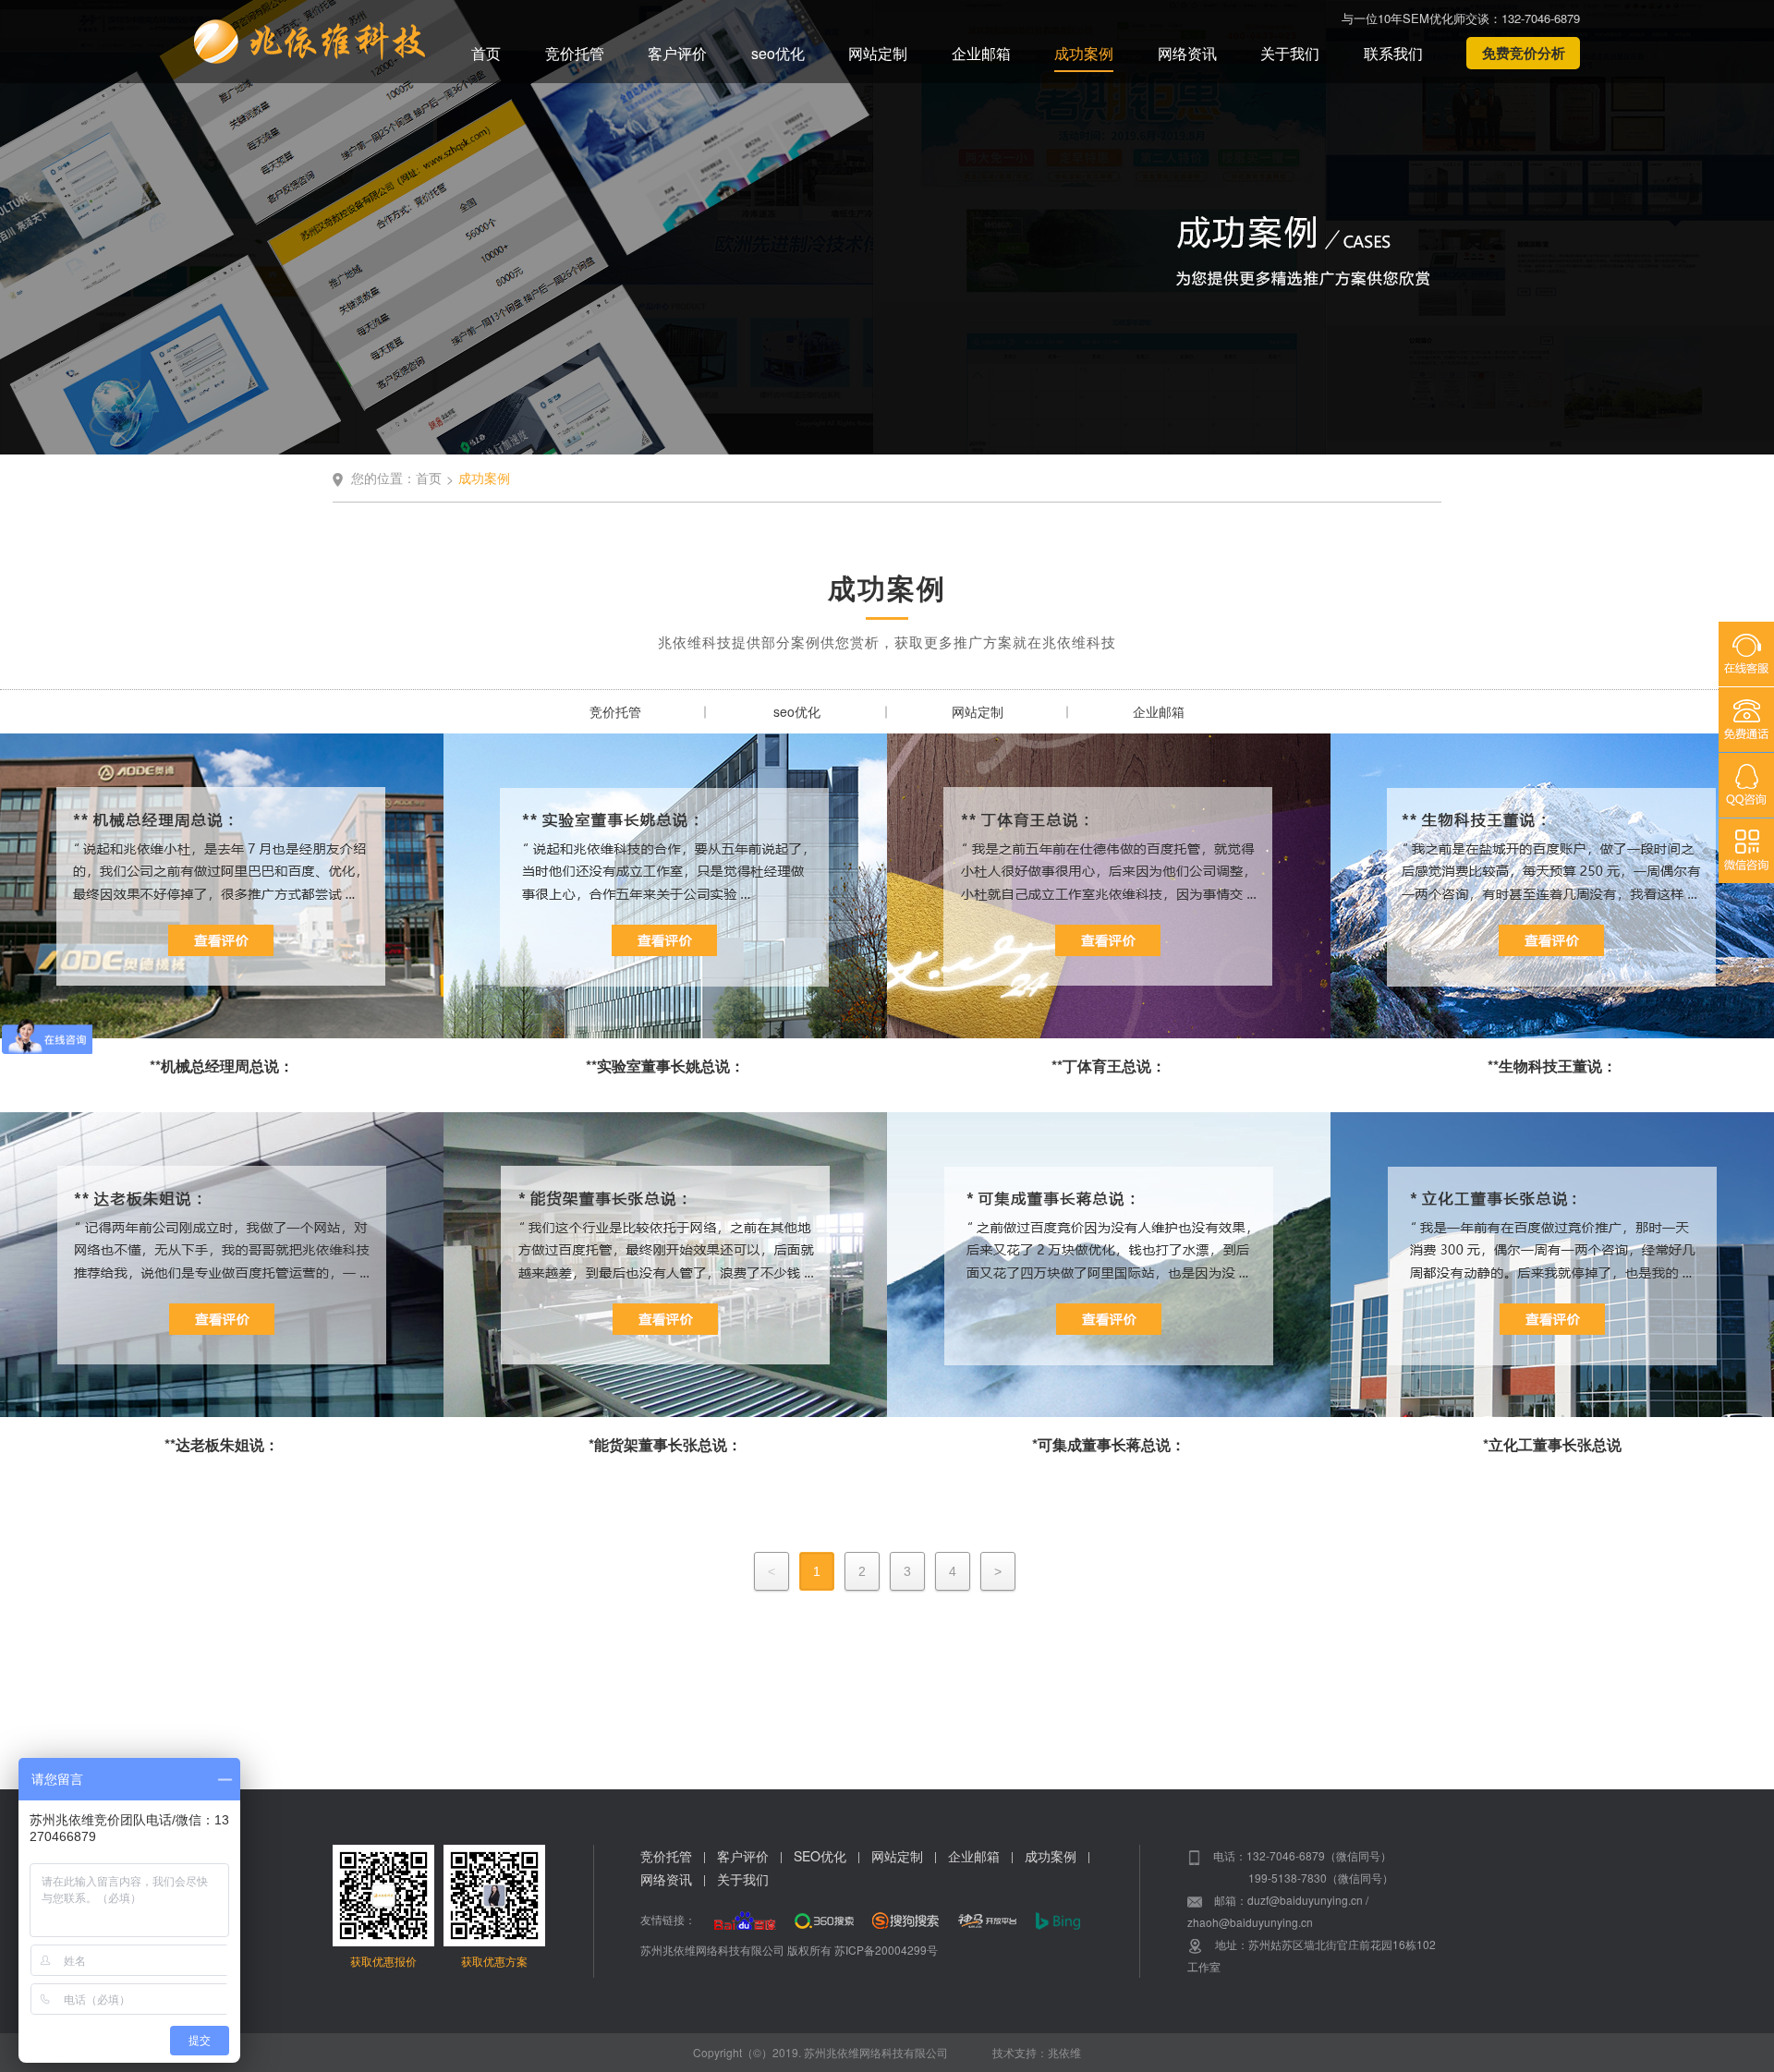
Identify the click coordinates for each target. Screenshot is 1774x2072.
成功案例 (1084, 53)
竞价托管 (575, 53)
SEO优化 (820, 1856)
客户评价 (677, 53)
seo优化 (778, 53)
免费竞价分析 (1524, 53)
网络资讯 (1187, 53)
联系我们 (1393, 53)
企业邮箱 (981, 53)
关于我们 (1290, 53)
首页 (486, 53)
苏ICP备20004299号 (886, 1950)
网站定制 (878, 53)
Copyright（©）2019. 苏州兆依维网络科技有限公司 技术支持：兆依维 (887, 2052)
